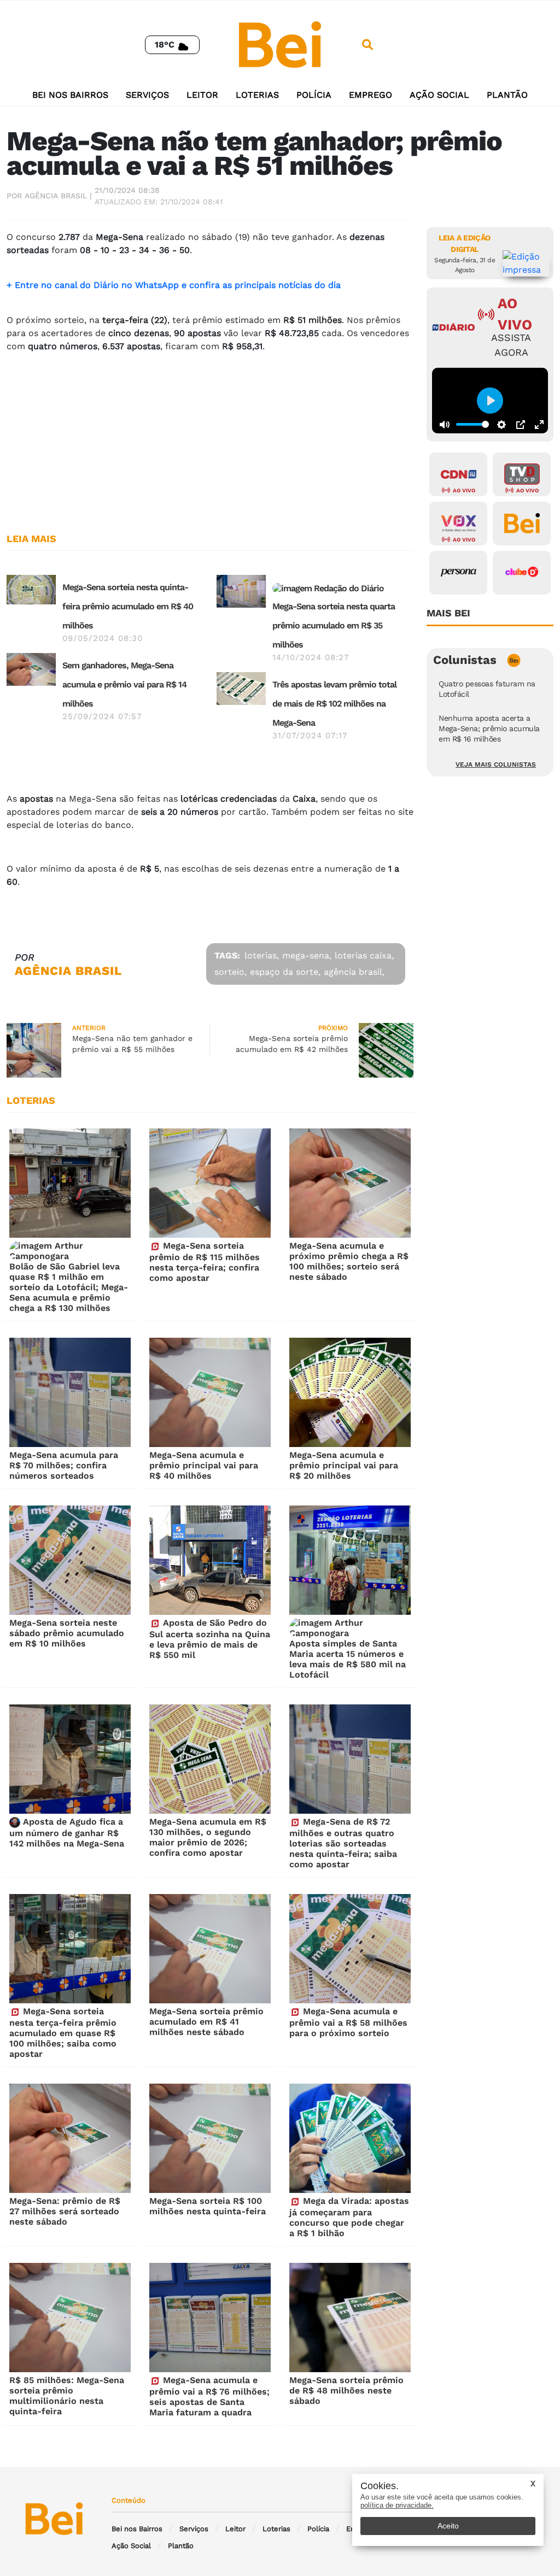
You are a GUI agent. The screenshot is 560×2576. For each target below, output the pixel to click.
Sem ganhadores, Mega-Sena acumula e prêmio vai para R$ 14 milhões (124, 684)
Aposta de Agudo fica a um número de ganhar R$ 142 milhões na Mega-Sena (67, 1833)
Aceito (448, 2526)
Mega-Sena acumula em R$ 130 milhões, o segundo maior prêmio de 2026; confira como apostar (208, 1837)
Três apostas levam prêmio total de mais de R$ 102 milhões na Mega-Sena (334, 704)
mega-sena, (307, 955)
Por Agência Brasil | (49, 196)
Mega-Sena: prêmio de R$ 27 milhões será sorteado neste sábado (65, 2211)
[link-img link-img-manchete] (31, 589)
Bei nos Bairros (70, 95)
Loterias (257, 95)
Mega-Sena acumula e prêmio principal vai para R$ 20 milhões (344, 1465)
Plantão (507, 95)
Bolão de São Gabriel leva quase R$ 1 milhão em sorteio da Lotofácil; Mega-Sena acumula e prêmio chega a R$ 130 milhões (69, 1287)
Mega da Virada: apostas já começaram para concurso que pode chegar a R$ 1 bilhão (349, 2217)
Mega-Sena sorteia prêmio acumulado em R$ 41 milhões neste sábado (206, 2022)
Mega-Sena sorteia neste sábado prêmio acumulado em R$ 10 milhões (67, 1633)
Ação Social (439, 95)
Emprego (371, 95)
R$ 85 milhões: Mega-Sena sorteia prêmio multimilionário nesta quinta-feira (67, 2396)
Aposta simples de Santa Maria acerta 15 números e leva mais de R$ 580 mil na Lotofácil (348, 1659)
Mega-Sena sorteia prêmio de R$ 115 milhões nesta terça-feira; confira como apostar (205, 1262)
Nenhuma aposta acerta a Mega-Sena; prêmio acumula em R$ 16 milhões (489, 728)
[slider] (472, 424)
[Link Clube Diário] (522, 573)
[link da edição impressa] (526, 263)
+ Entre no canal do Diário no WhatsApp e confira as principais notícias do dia (175, 285)
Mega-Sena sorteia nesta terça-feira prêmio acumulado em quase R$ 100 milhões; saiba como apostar (63, 2033)
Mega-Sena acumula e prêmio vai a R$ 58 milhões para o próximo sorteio (348, 2022)
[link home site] (280, 44)
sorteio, (231, 972)
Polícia (314, 95)
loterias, (262, 955)
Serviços (147, 95)
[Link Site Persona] (458, 573)
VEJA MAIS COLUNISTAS (496, 764)
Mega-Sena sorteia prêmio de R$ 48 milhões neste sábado (346, 2390)
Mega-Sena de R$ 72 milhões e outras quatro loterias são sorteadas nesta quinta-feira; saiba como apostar (343, 1843)
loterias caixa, (364, 955)
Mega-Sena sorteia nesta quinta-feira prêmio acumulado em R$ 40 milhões (128, 606)
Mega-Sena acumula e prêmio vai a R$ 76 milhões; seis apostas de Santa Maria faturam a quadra (209, 2396)
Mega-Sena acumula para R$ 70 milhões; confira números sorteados (64, 1465)
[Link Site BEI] (522, 524)
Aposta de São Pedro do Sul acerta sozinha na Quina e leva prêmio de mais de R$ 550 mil (210, 1639)
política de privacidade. (397, 2505)
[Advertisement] (210, 438)
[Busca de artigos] (367, 45)
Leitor (202, 95)
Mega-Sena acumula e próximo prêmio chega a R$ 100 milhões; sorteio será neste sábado (349, 1261)
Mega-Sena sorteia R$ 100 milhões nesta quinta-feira (208, 2206)
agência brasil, (354, 972)
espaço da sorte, (285, 972)
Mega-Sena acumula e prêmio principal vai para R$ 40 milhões (204, 1465)
